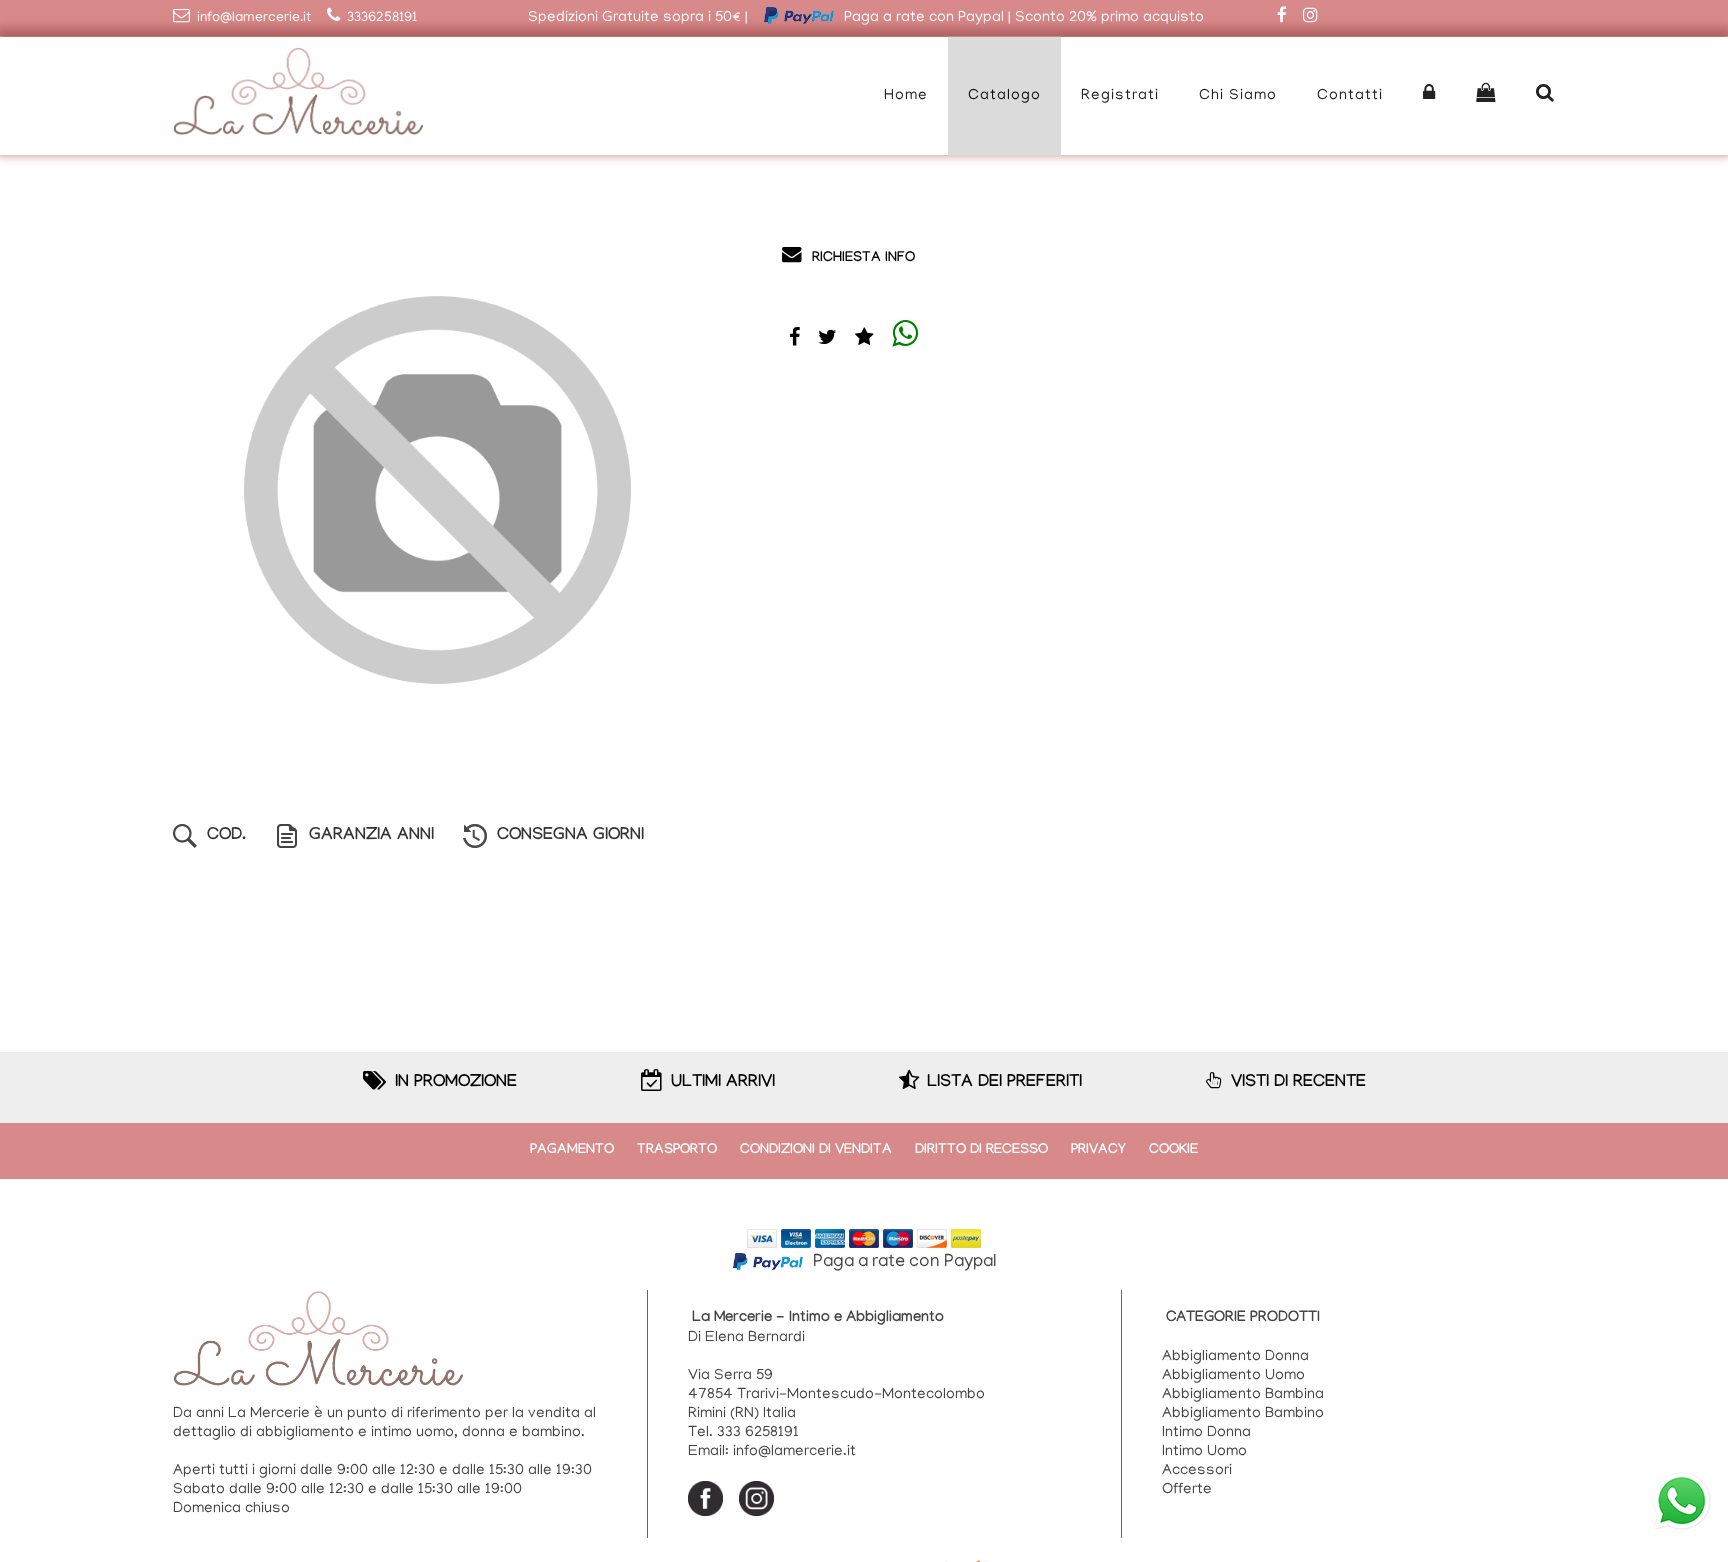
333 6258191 (758, 1433)
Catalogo (1004, 96)
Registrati (1120, 96)
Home (906, 96)
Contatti (1350, 96)
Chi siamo (1238, 96)
